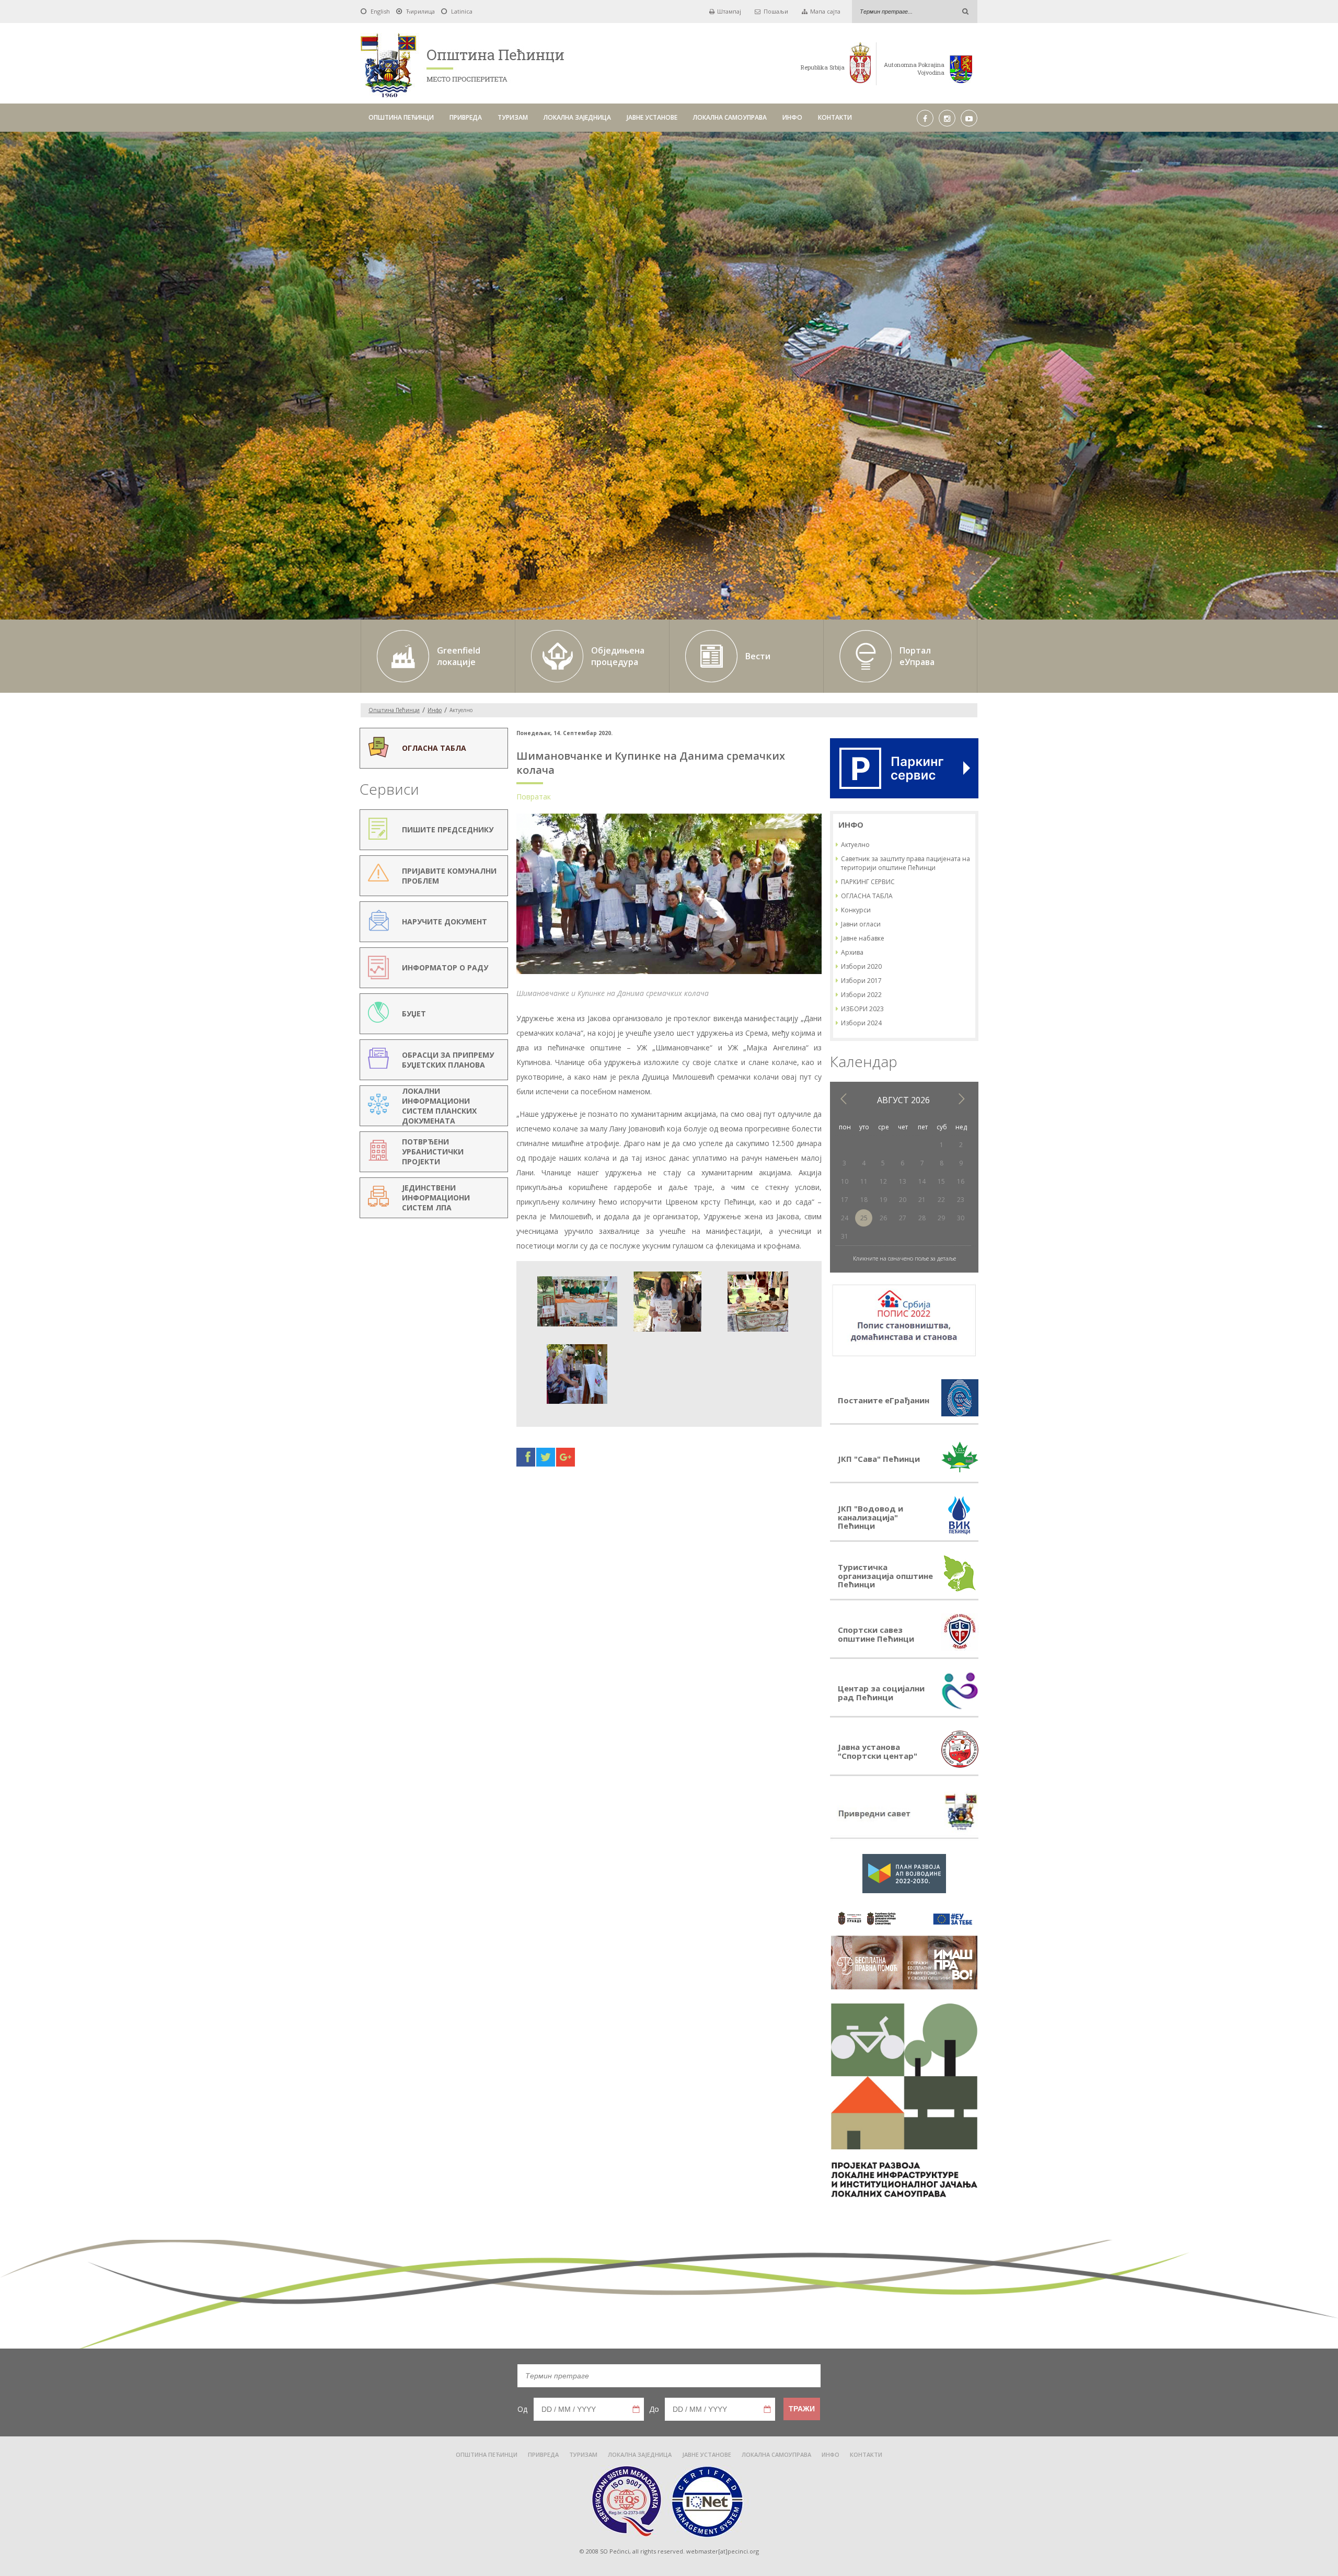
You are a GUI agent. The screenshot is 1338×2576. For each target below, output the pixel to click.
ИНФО (792, 117)
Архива (852, 952)
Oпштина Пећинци (394, 710)
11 (864, 1181)
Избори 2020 (861, 966)
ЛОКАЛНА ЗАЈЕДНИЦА (577, 117)
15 (941, 1181)
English (380, 11)
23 (961, 1200)
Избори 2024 (861, 1023)
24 (845, 1218)
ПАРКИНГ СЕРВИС (868, 882)
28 (922, 1218)
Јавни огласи (861, 924)
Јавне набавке (863, 938)
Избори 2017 (861, 981)
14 (922, 1181)
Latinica (462, 11)
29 (941, 1218)
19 (883, 1200)
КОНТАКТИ (835, 117)
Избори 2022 (861, 995)
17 (845, 1200)
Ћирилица (420, 11)
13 (903, 1181)
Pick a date (636, 2409)
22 (941, 1200)
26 (883, 1218)
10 (845, 1181)
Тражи (802, 2409)
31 (845, 1236)
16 (961, 1181)
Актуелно (855, 845)
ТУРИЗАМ (513, 117)
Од (522, 2409)
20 (903, 1200)
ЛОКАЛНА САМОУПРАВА (730, 117)
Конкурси (856, 910)
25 (864, 1218)
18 (864, 1200)
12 (883, 1181)
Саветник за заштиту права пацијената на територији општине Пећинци (906, 863)
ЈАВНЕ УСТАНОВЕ (652, 117)
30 (961, 1218)
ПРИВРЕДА (466, 117)
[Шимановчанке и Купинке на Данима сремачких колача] (669, 973)
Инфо (435, 710)
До (654, 2409)
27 (903, 1218)
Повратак (534, 797)
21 (922, 1200)
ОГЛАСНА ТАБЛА (867, 896)
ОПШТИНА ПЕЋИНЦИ (401, 117)
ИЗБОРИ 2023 (862, 1009)
